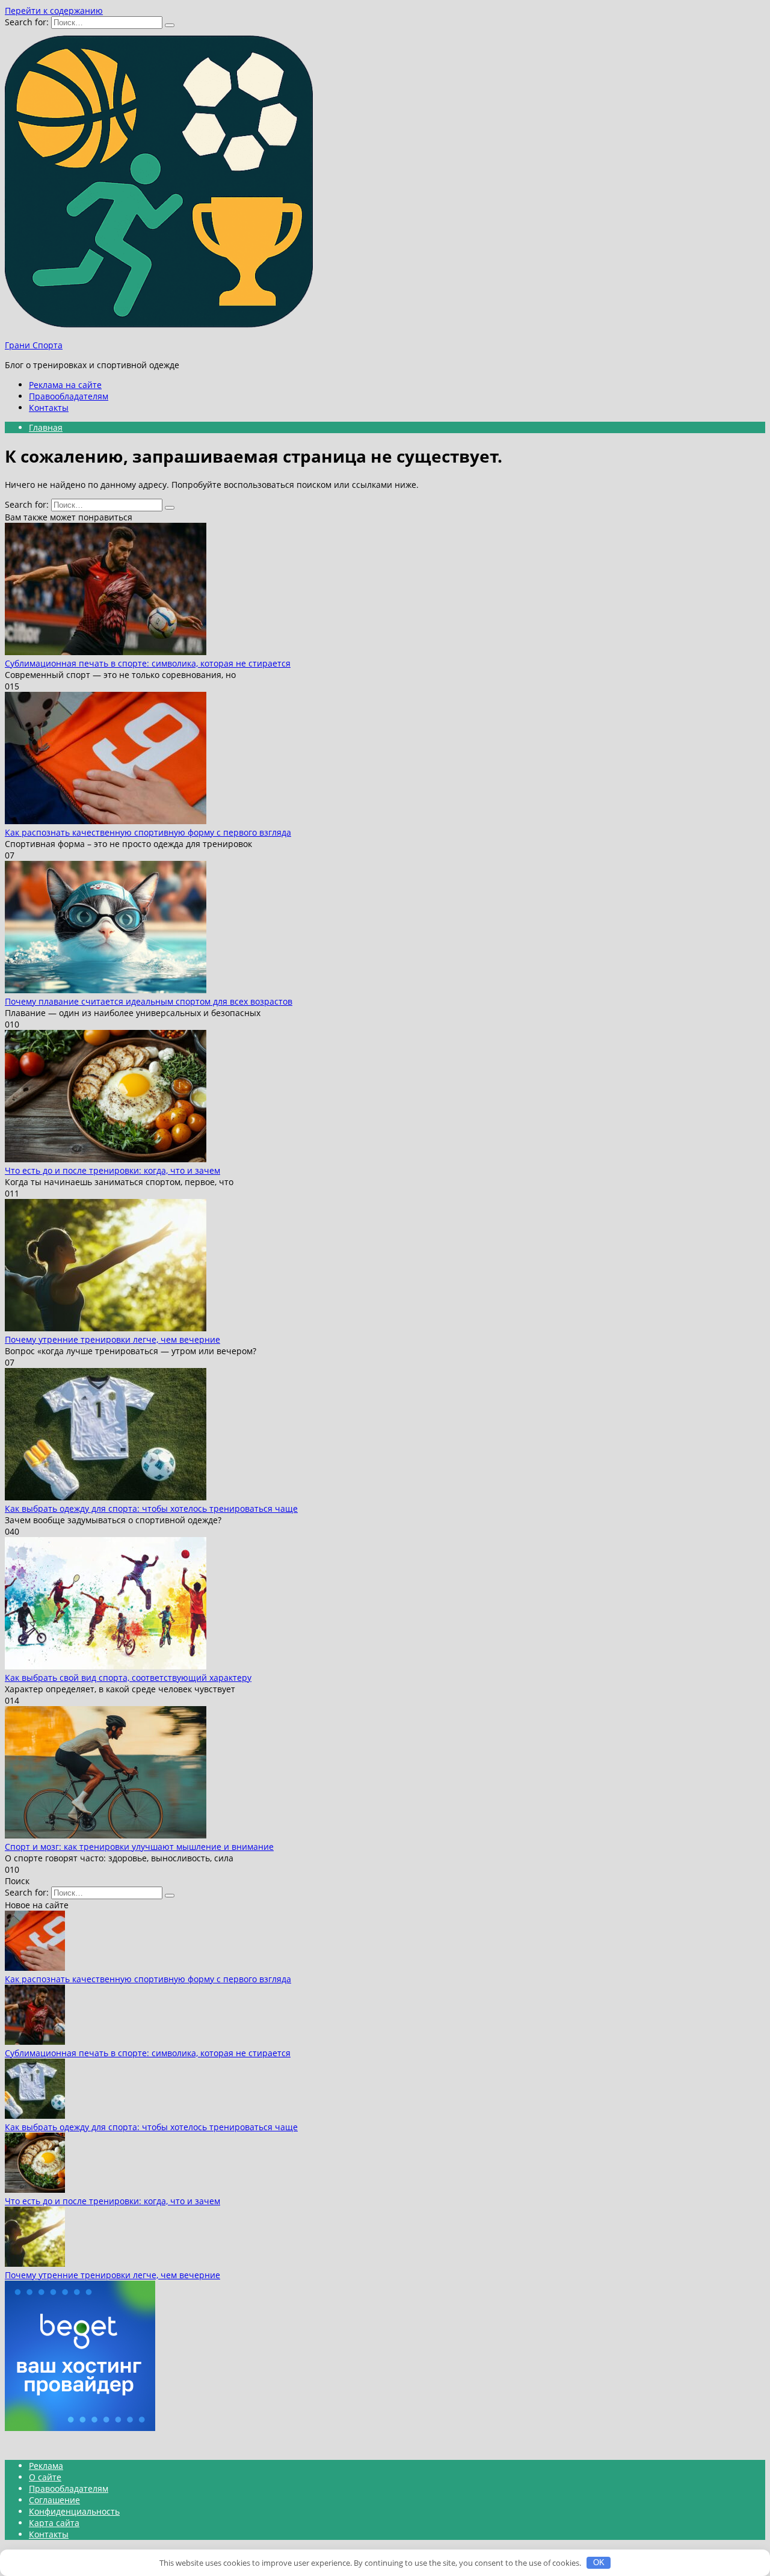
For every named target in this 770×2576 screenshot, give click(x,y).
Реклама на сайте (65, 385)
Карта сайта (54, 2523)
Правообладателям (69, 396)
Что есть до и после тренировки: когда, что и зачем (112, 1170)
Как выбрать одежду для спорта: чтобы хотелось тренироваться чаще (151, 1508)
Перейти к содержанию (54, 11)
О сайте (45, 2477)
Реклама (46, 2466)
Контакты (49, 408)
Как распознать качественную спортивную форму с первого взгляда (148, 832)
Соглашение (54, 2500)
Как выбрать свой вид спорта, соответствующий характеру (128, 1678)
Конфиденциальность (74, 2511)
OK (599, 2562)
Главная (46, 427)
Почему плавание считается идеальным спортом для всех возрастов (149, 1001)
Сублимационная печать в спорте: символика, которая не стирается (148, 663)
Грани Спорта (34, 345)
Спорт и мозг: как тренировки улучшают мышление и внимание (139, 1847)
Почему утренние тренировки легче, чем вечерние (112, 1339)
